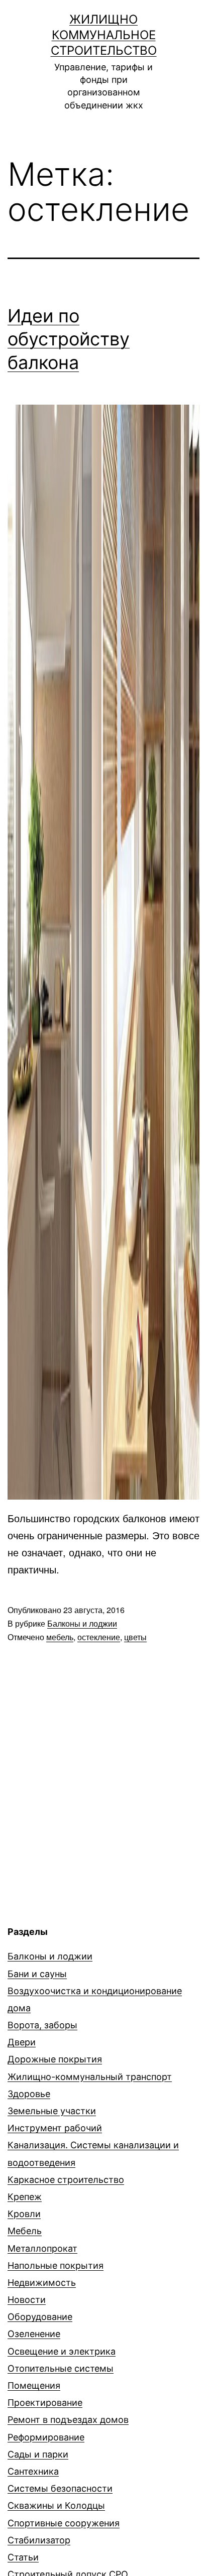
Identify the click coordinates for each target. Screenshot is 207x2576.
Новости (27, 2300)
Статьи (23, 2557)
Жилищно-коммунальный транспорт (90, 2077)
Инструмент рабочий (55, 2128)
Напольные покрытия (56, 2265)
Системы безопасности (60, 2488)
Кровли (24, 2214)
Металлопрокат (42, 2248)
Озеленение (34, 2334)
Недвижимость (42, 2283)
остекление (99, 1637)
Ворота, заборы (42, 2025)
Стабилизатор (39, 2540)
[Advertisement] (92, 1845)
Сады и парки (38, 2454)
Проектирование (45, 2403)
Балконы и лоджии (82, 1623)
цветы (135, 1637)
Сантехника (33, 2471)
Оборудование (40, 2317)
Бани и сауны (37, 1974)
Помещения (34, 2385)
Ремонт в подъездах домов (68, 2420)
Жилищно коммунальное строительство (104, 35)
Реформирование (46, 2437)
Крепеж (25, 2197)
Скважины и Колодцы (56, 2505)
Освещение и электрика (62, 2351)
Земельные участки (52, 2111)
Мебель (25, 2231)
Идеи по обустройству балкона (69, 339)
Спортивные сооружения (64, 2523)
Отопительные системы (61, 2368)
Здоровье (29, 2094)
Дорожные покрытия (55, 2059)
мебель (60, 1637)
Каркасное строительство (66, 2180)
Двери (22, 2042)
